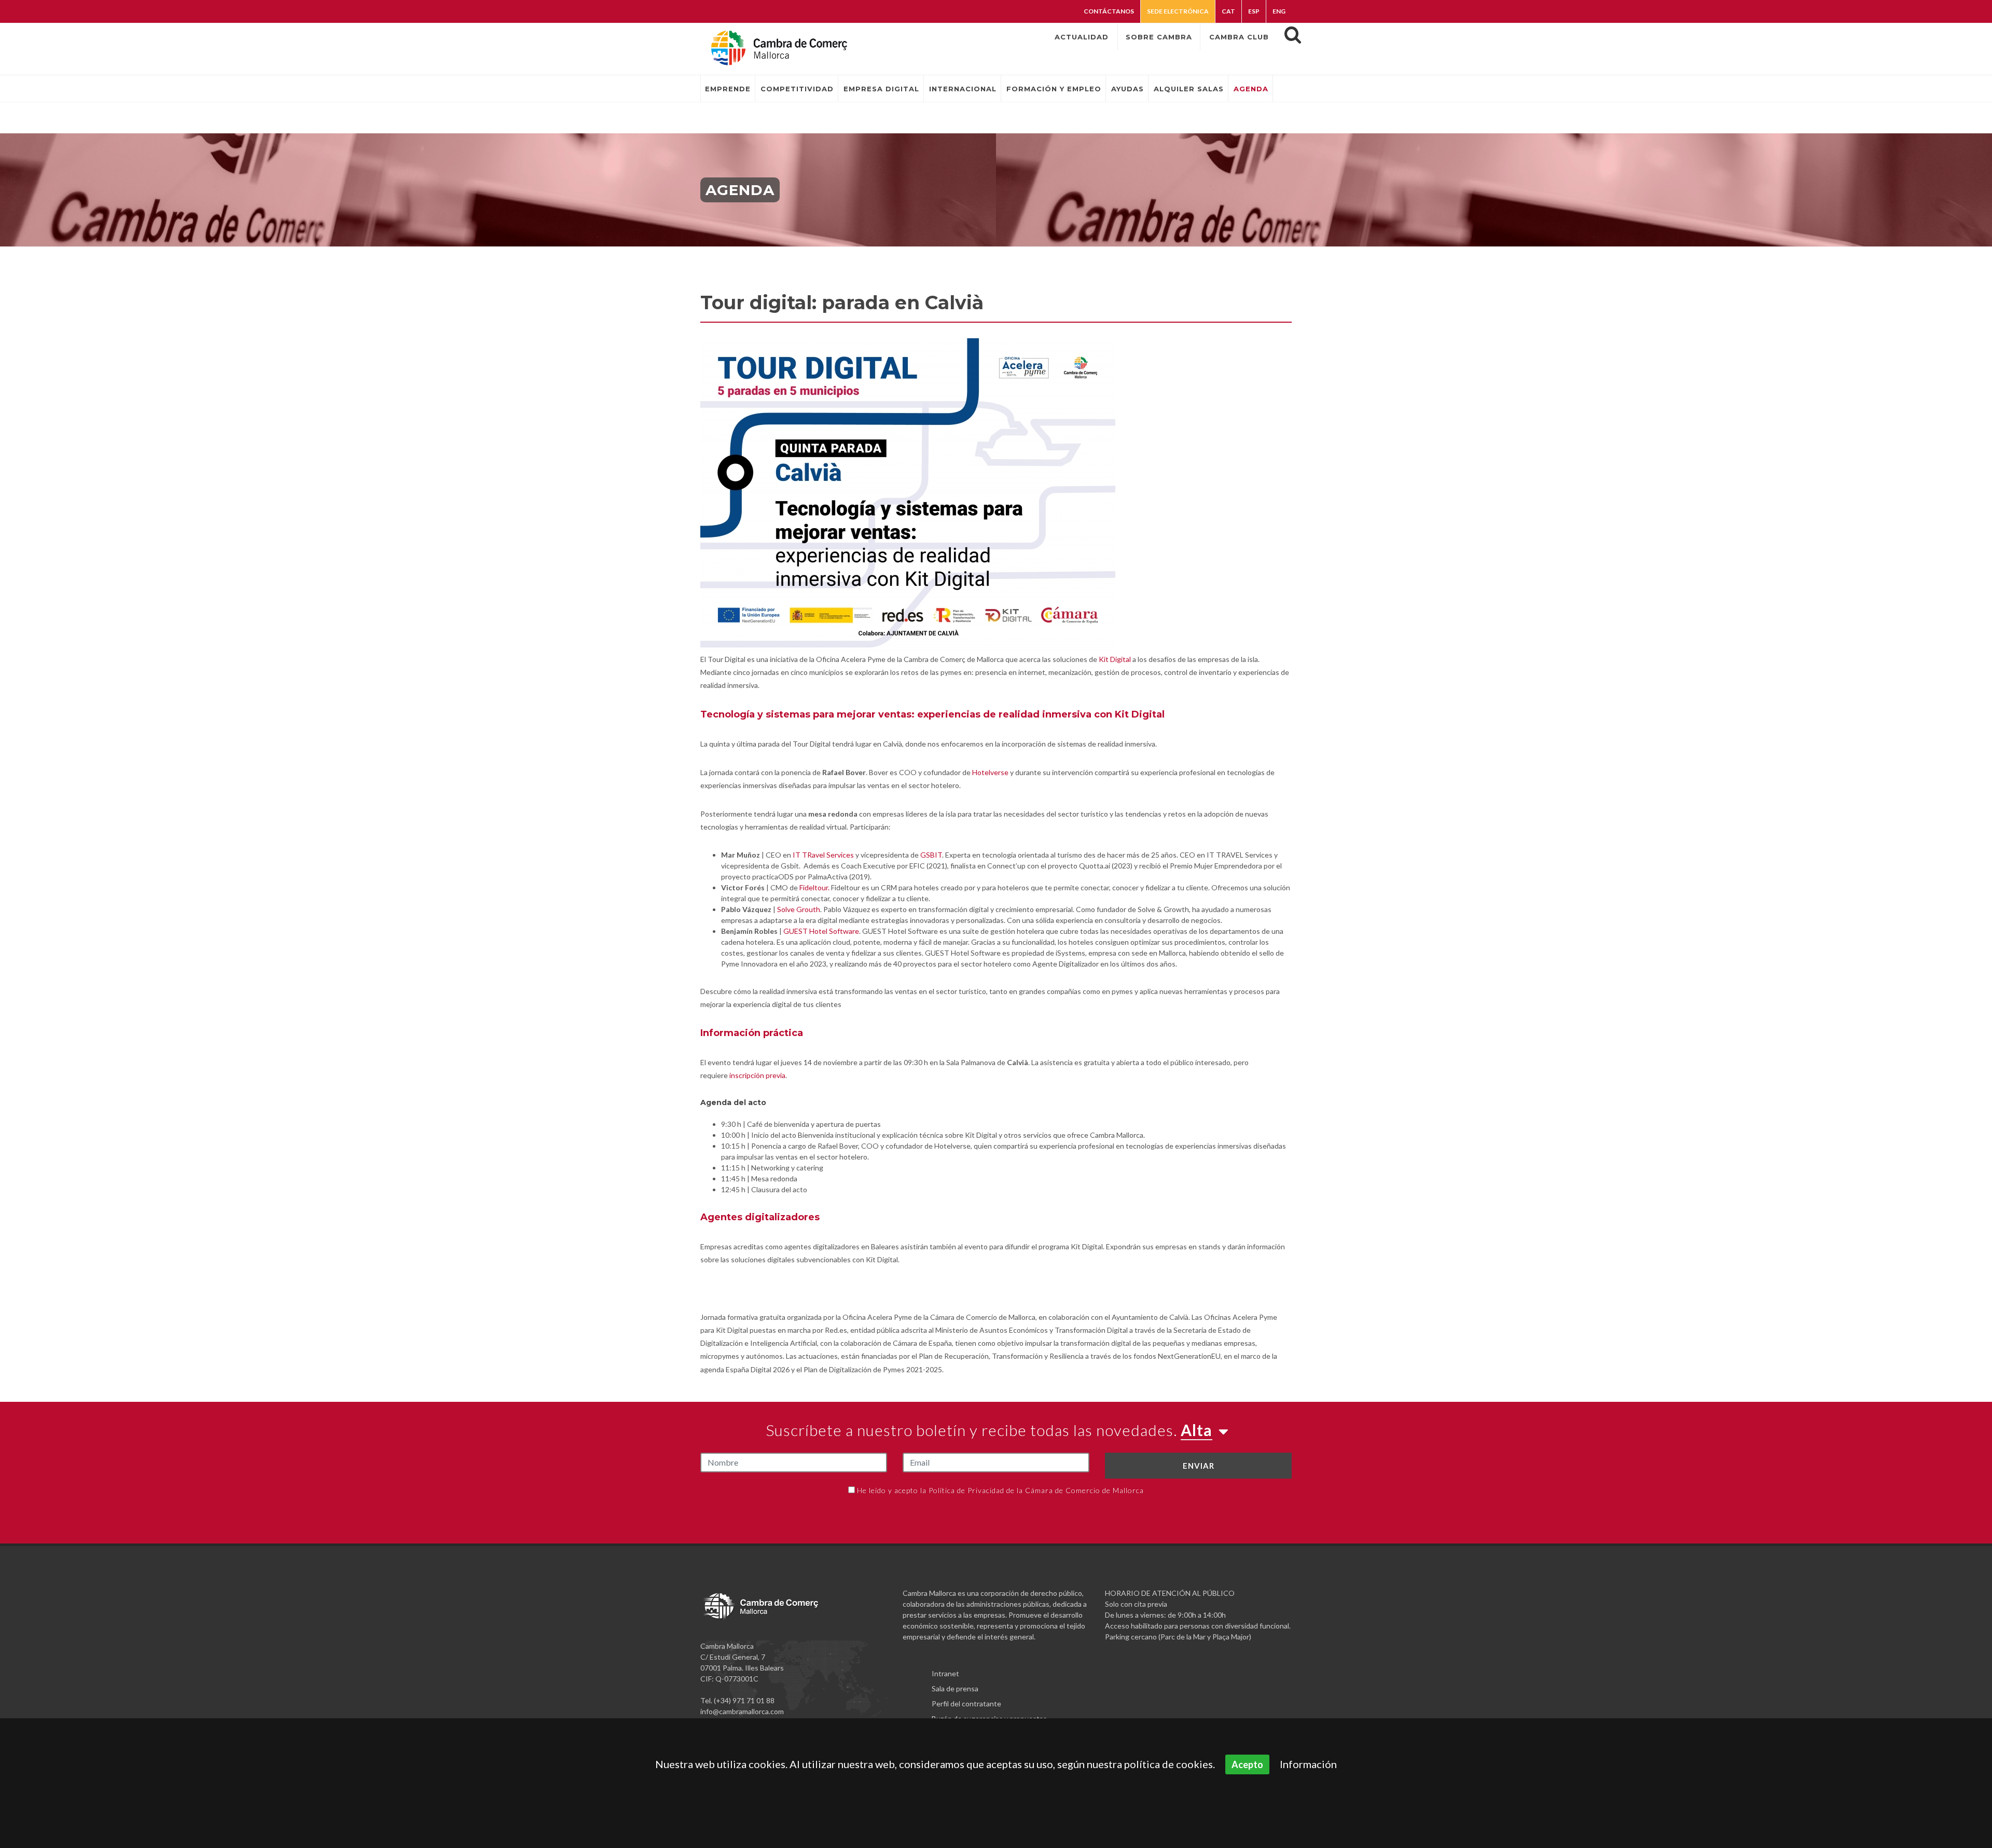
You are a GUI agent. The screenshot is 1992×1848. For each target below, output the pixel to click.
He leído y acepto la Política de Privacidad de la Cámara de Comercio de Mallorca (1000, 1490)
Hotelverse (990, 772)
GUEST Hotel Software (821, 931)
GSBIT (931, 855)
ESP (1254, 11)
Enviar (1199, 1466)
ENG (1279, 11)
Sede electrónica (1178, 11)
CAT (1228, 11)
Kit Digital (1115, 659)
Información (1308, 1764)
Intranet (945, 1673)
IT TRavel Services (823, 855)
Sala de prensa (955, 1688)
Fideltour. (814, 887)
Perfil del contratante (966, 1704)
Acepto (1247, 1764)
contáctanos (1109, 11)
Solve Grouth (799, 909)
